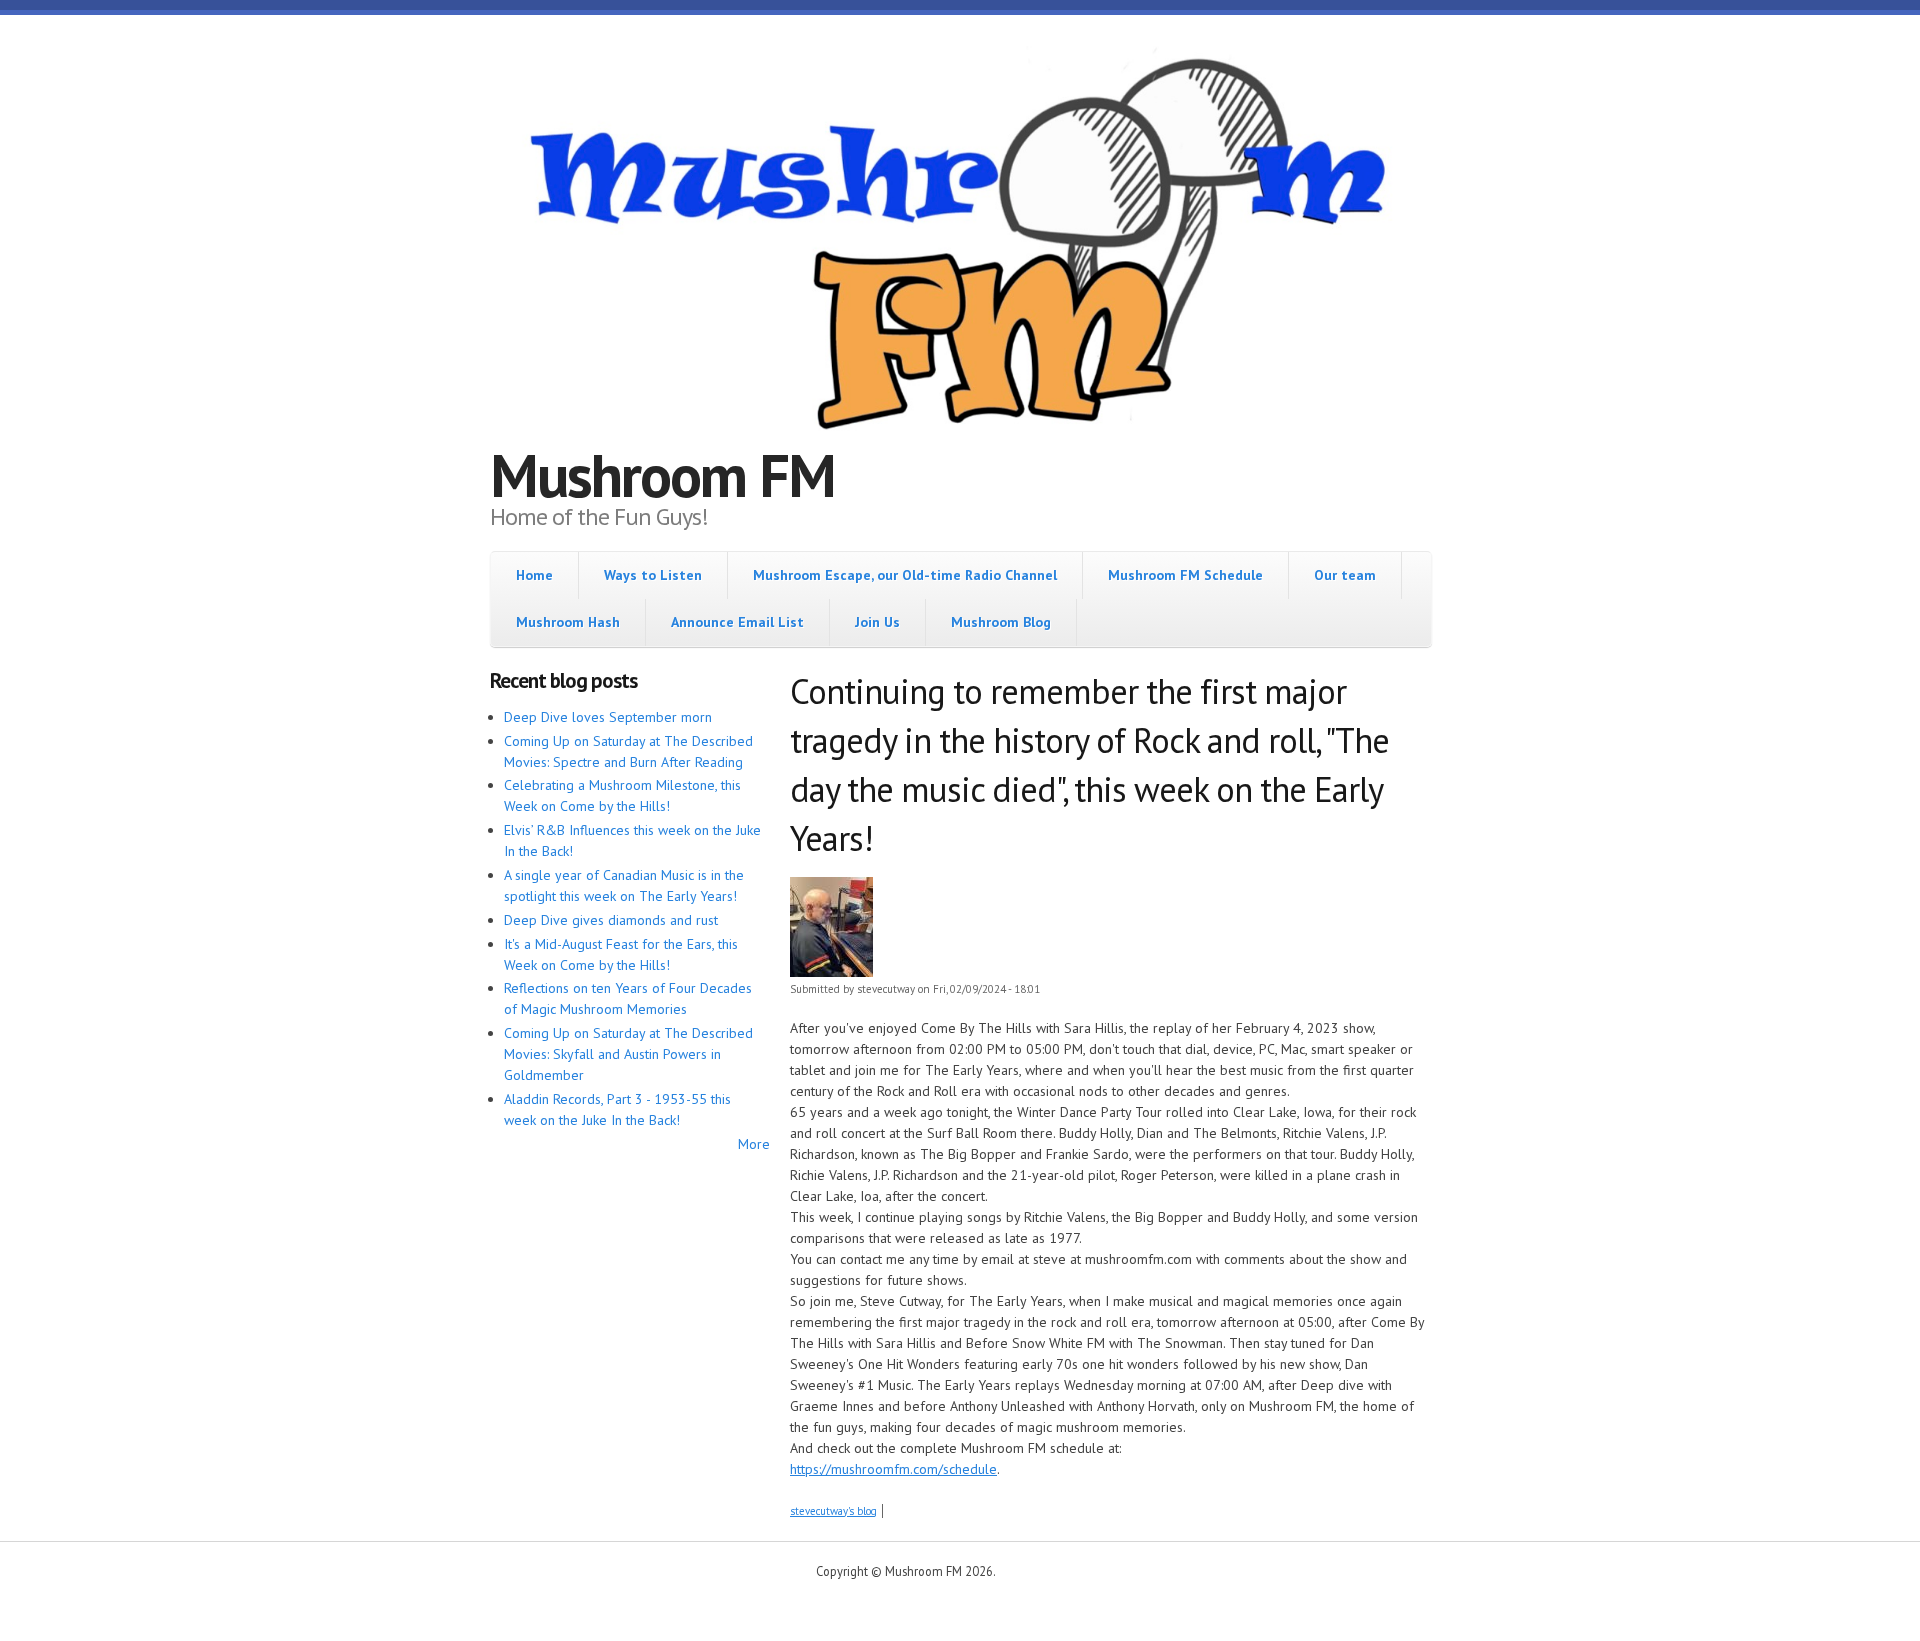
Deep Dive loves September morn (608, 717)
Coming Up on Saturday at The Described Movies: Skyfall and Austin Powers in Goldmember (628, 1054)
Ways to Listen (653, 575)
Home (534, 575)
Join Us (877, 622)
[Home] (960, 247)
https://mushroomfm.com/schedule (893, 1469)
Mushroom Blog (1001, 622)
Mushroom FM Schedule (1185, 575)
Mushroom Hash (568, 622)
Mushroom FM (662, 475)
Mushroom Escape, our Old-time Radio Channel (905, 575)
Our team (1345, 575)
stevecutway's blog (833, 1511)
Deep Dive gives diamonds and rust (611, 920)
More (754, 1144)
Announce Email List (737, 622)
